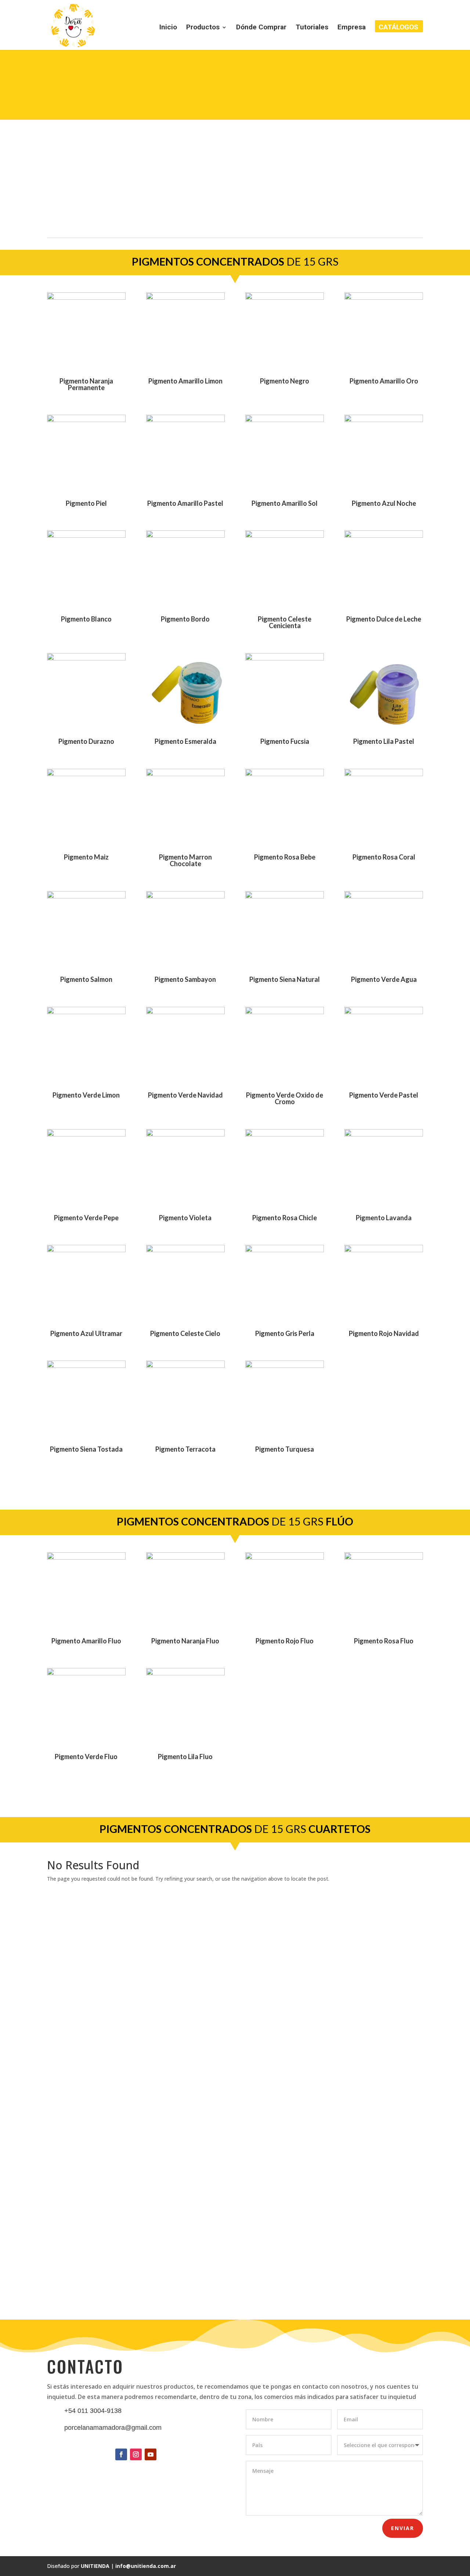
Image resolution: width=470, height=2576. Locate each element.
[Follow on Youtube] (151, 2454)
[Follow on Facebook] (121, 2454)
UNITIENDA (95, 2566)
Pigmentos (270, 64)
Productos (203, 28)
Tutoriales (312, 28)
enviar (403, 2528)
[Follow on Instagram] (136, 2454)
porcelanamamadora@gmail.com (113, 2428)
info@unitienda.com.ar (146, 2566)
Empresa (352, 28)
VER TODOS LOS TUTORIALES (235, 2298)
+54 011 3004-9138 (93, 2411)
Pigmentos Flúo (299, 64)
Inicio (168, 28)
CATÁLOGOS (398, 28)
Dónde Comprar (261, 28)
